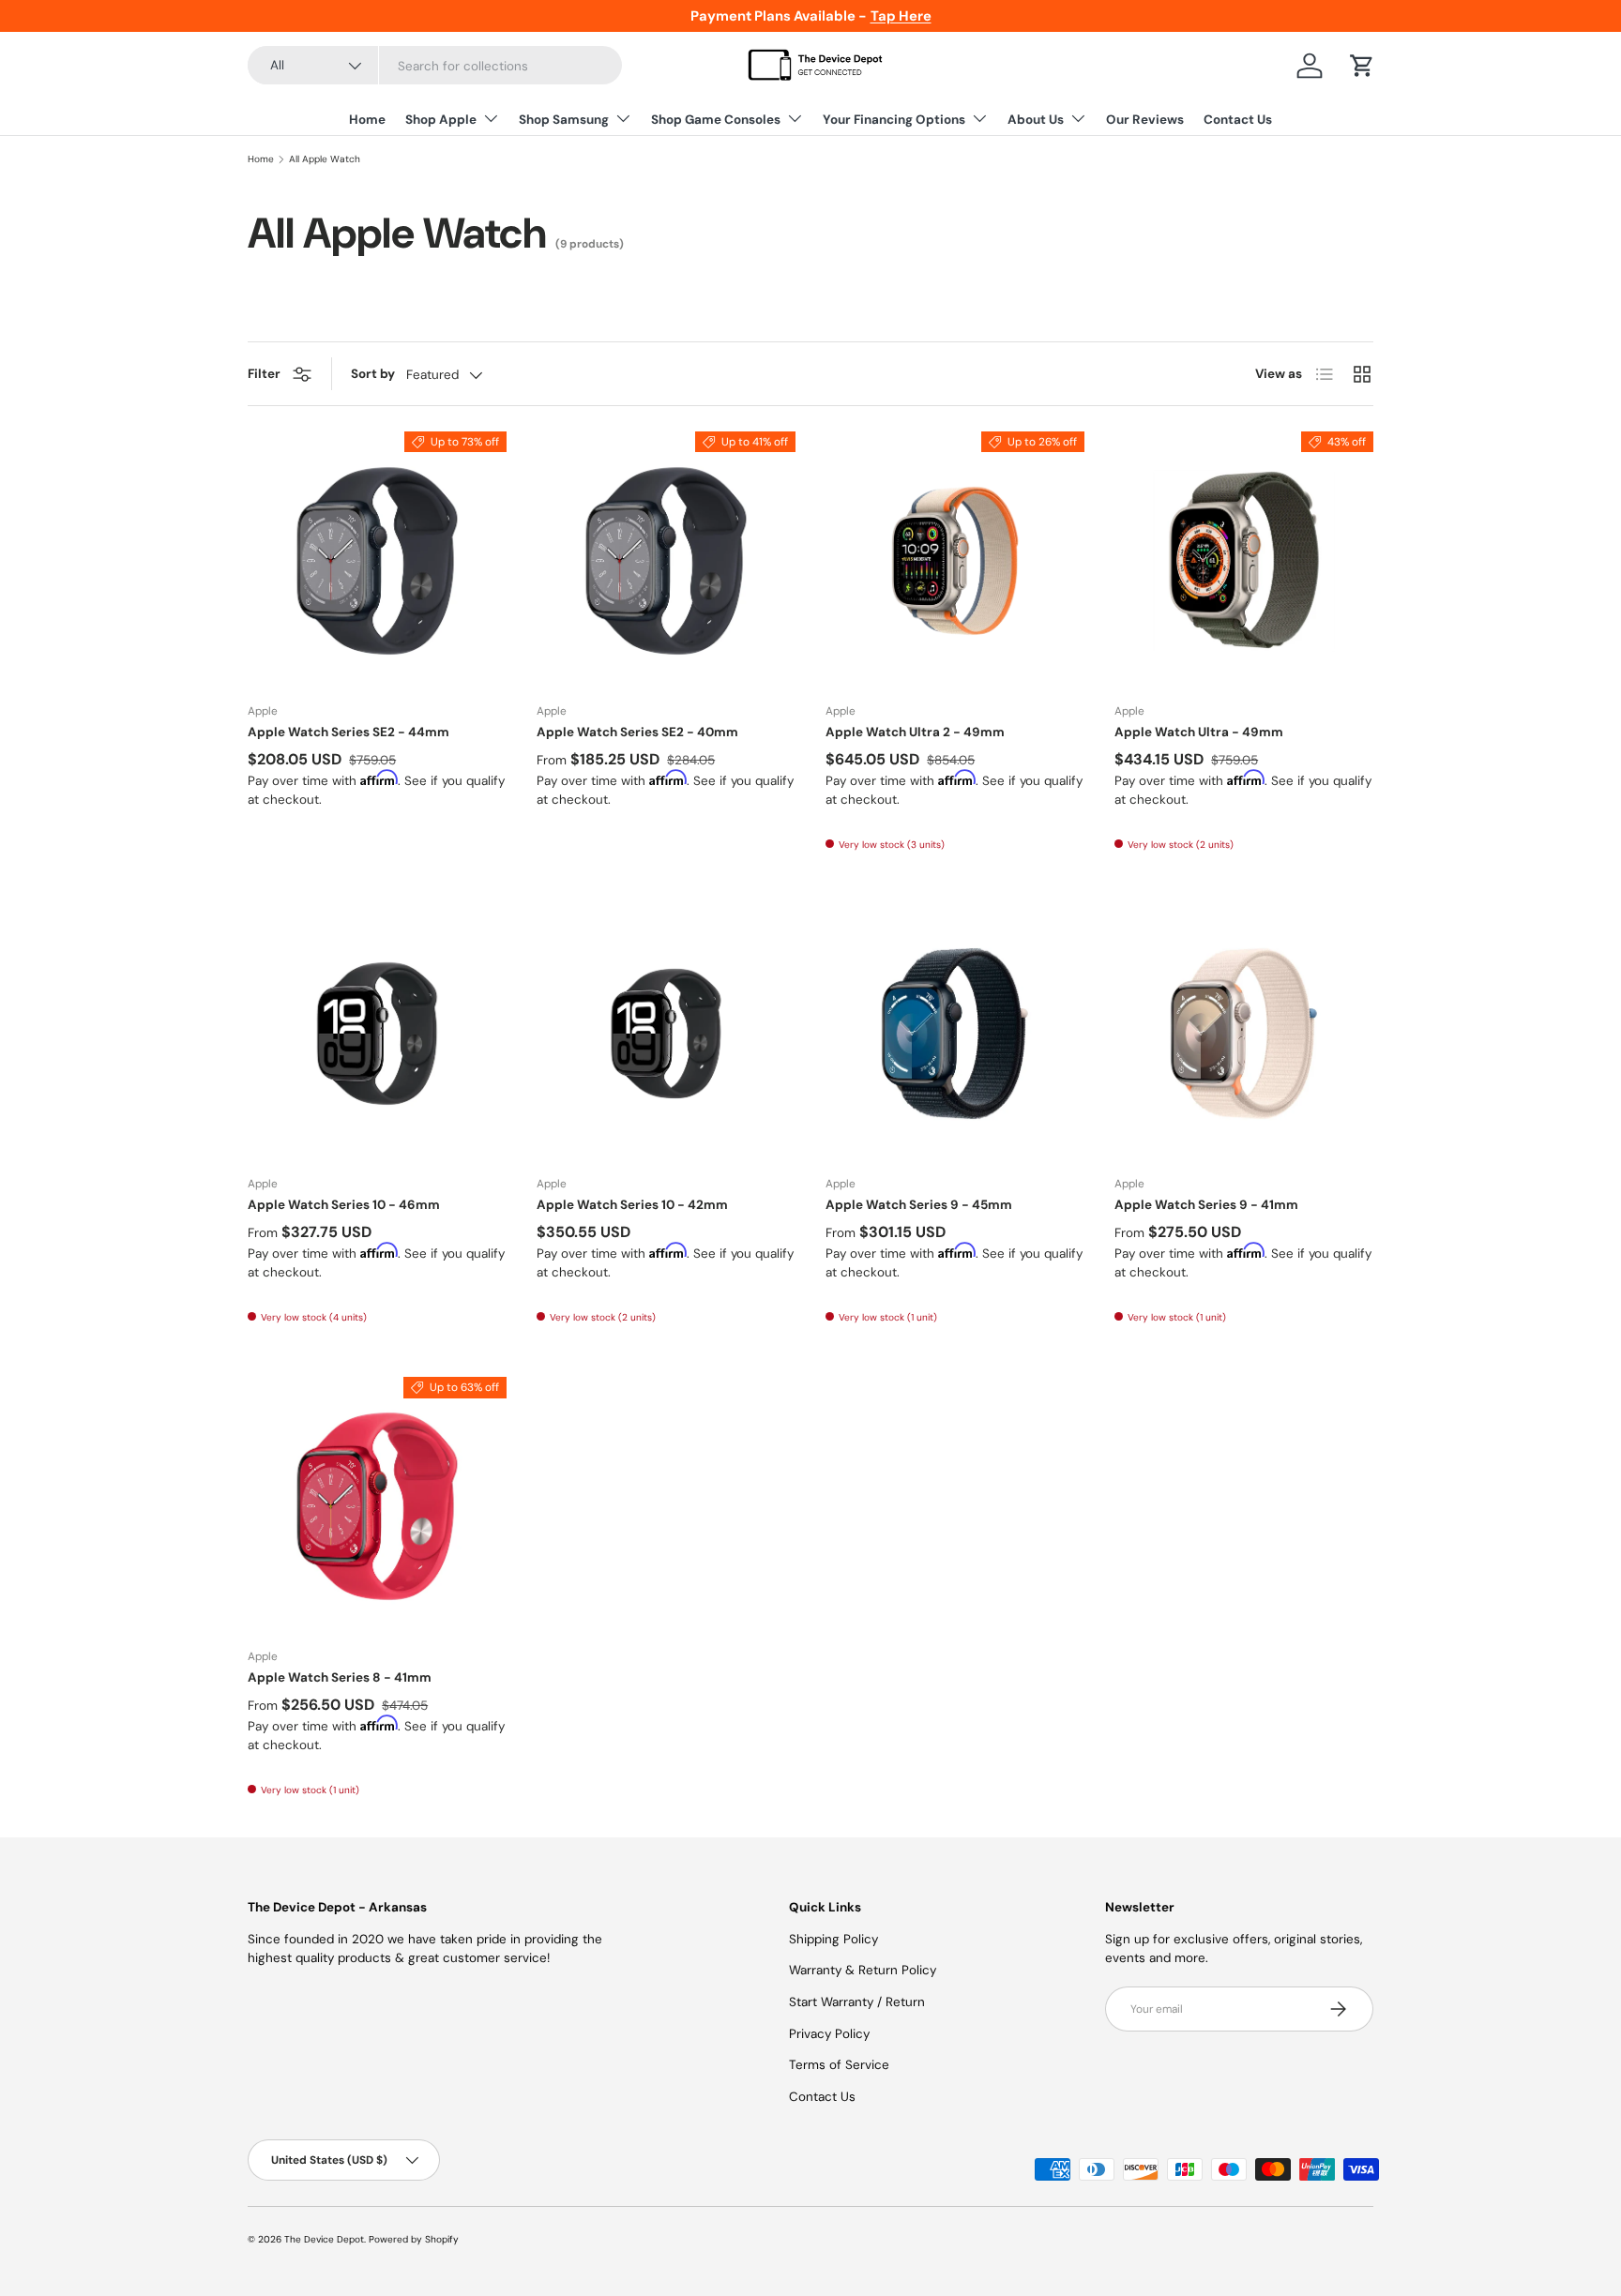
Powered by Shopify (414, 2239)
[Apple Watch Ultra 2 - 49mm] (955, 561)
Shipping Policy (833, 1939)
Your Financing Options (894, 120)
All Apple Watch (325, 159)
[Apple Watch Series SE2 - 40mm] (666, 561)
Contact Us (1238, 120)
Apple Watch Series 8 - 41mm (340, 1677)
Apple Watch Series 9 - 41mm (1206, 1205)
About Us (1036, 120)
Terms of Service (839, 2065)
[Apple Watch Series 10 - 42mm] (666, 1034)
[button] (1362, 66)
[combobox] (435, 66)
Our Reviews (1145, 120)
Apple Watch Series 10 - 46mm (344, 1205)
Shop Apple (441, 120)
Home (367, 120)
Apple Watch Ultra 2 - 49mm (915, 732)
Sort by (373, 374)
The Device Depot (324, 2239)
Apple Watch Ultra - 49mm (1199, 732)
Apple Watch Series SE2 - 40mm (637, 732)
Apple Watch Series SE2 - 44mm (348, 732)
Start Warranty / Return (857, 2002)
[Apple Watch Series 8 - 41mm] (377, 1506)
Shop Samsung (564, 120)
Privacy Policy (829, 2034)
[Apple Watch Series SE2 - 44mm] (377, 561)
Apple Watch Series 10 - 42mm (632, 1205)
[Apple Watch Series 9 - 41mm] (1244, 1034)
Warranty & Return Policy (863, 1970)
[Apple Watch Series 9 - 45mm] (955, 1034)
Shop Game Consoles (716, 120)
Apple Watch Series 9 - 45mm (919, 1205)
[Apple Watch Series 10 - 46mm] (377, 1034)
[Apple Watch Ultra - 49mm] (1244, 561)
